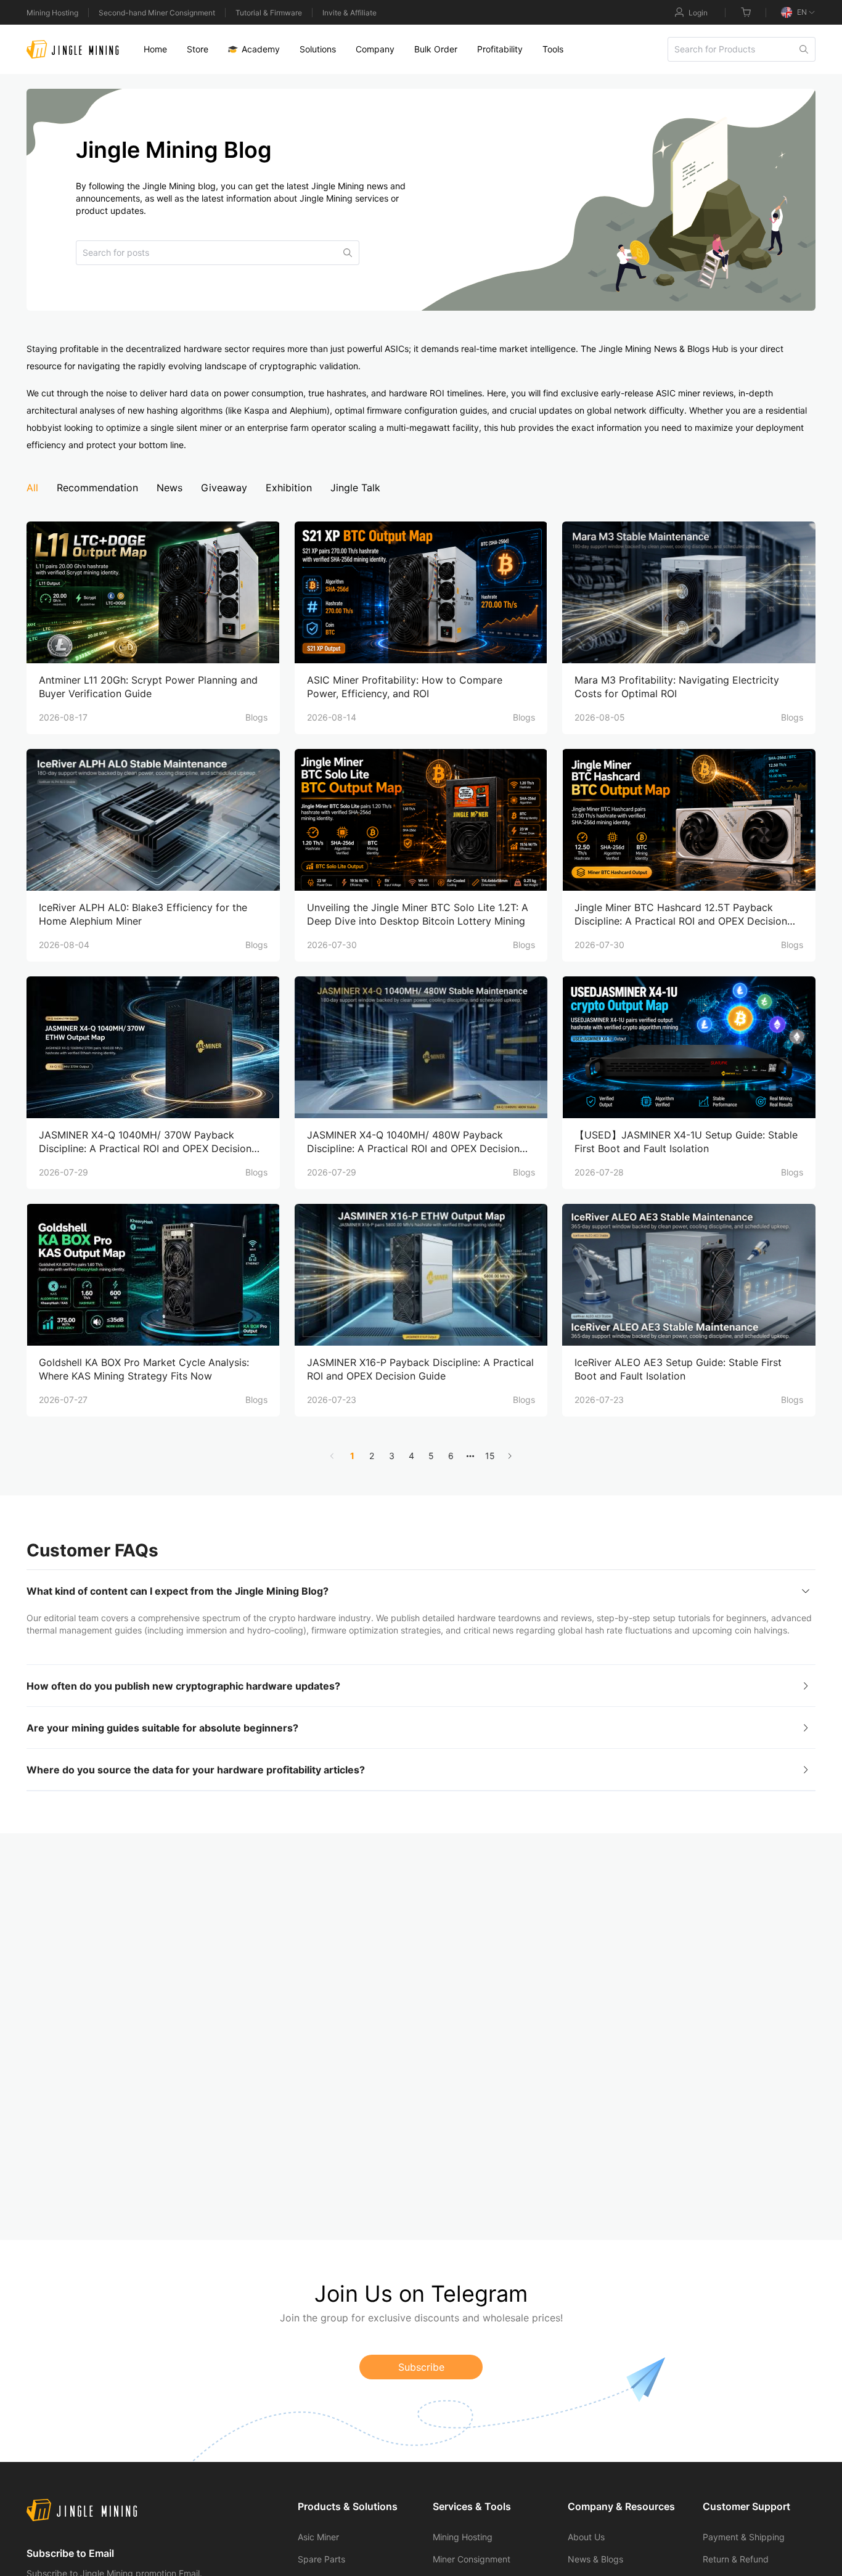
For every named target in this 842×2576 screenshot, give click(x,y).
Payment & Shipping (744, 2537)
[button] (421, 1591)
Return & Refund (736, 2559)
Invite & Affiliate (349, 13)
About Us (586, 2537)
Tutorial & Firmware (269, 13)
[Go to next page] (510, 1456)
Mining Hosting (52, 13)
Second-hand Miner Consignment (157, 13)
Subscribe (421, 2367)
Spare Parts (321, 2559)
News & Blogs (595, 2559)
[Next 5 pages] (470, 1456)
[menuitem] (155, 49)
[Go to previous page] (332, 1456)
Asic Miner (318, 2537)
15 (490, 1456)
